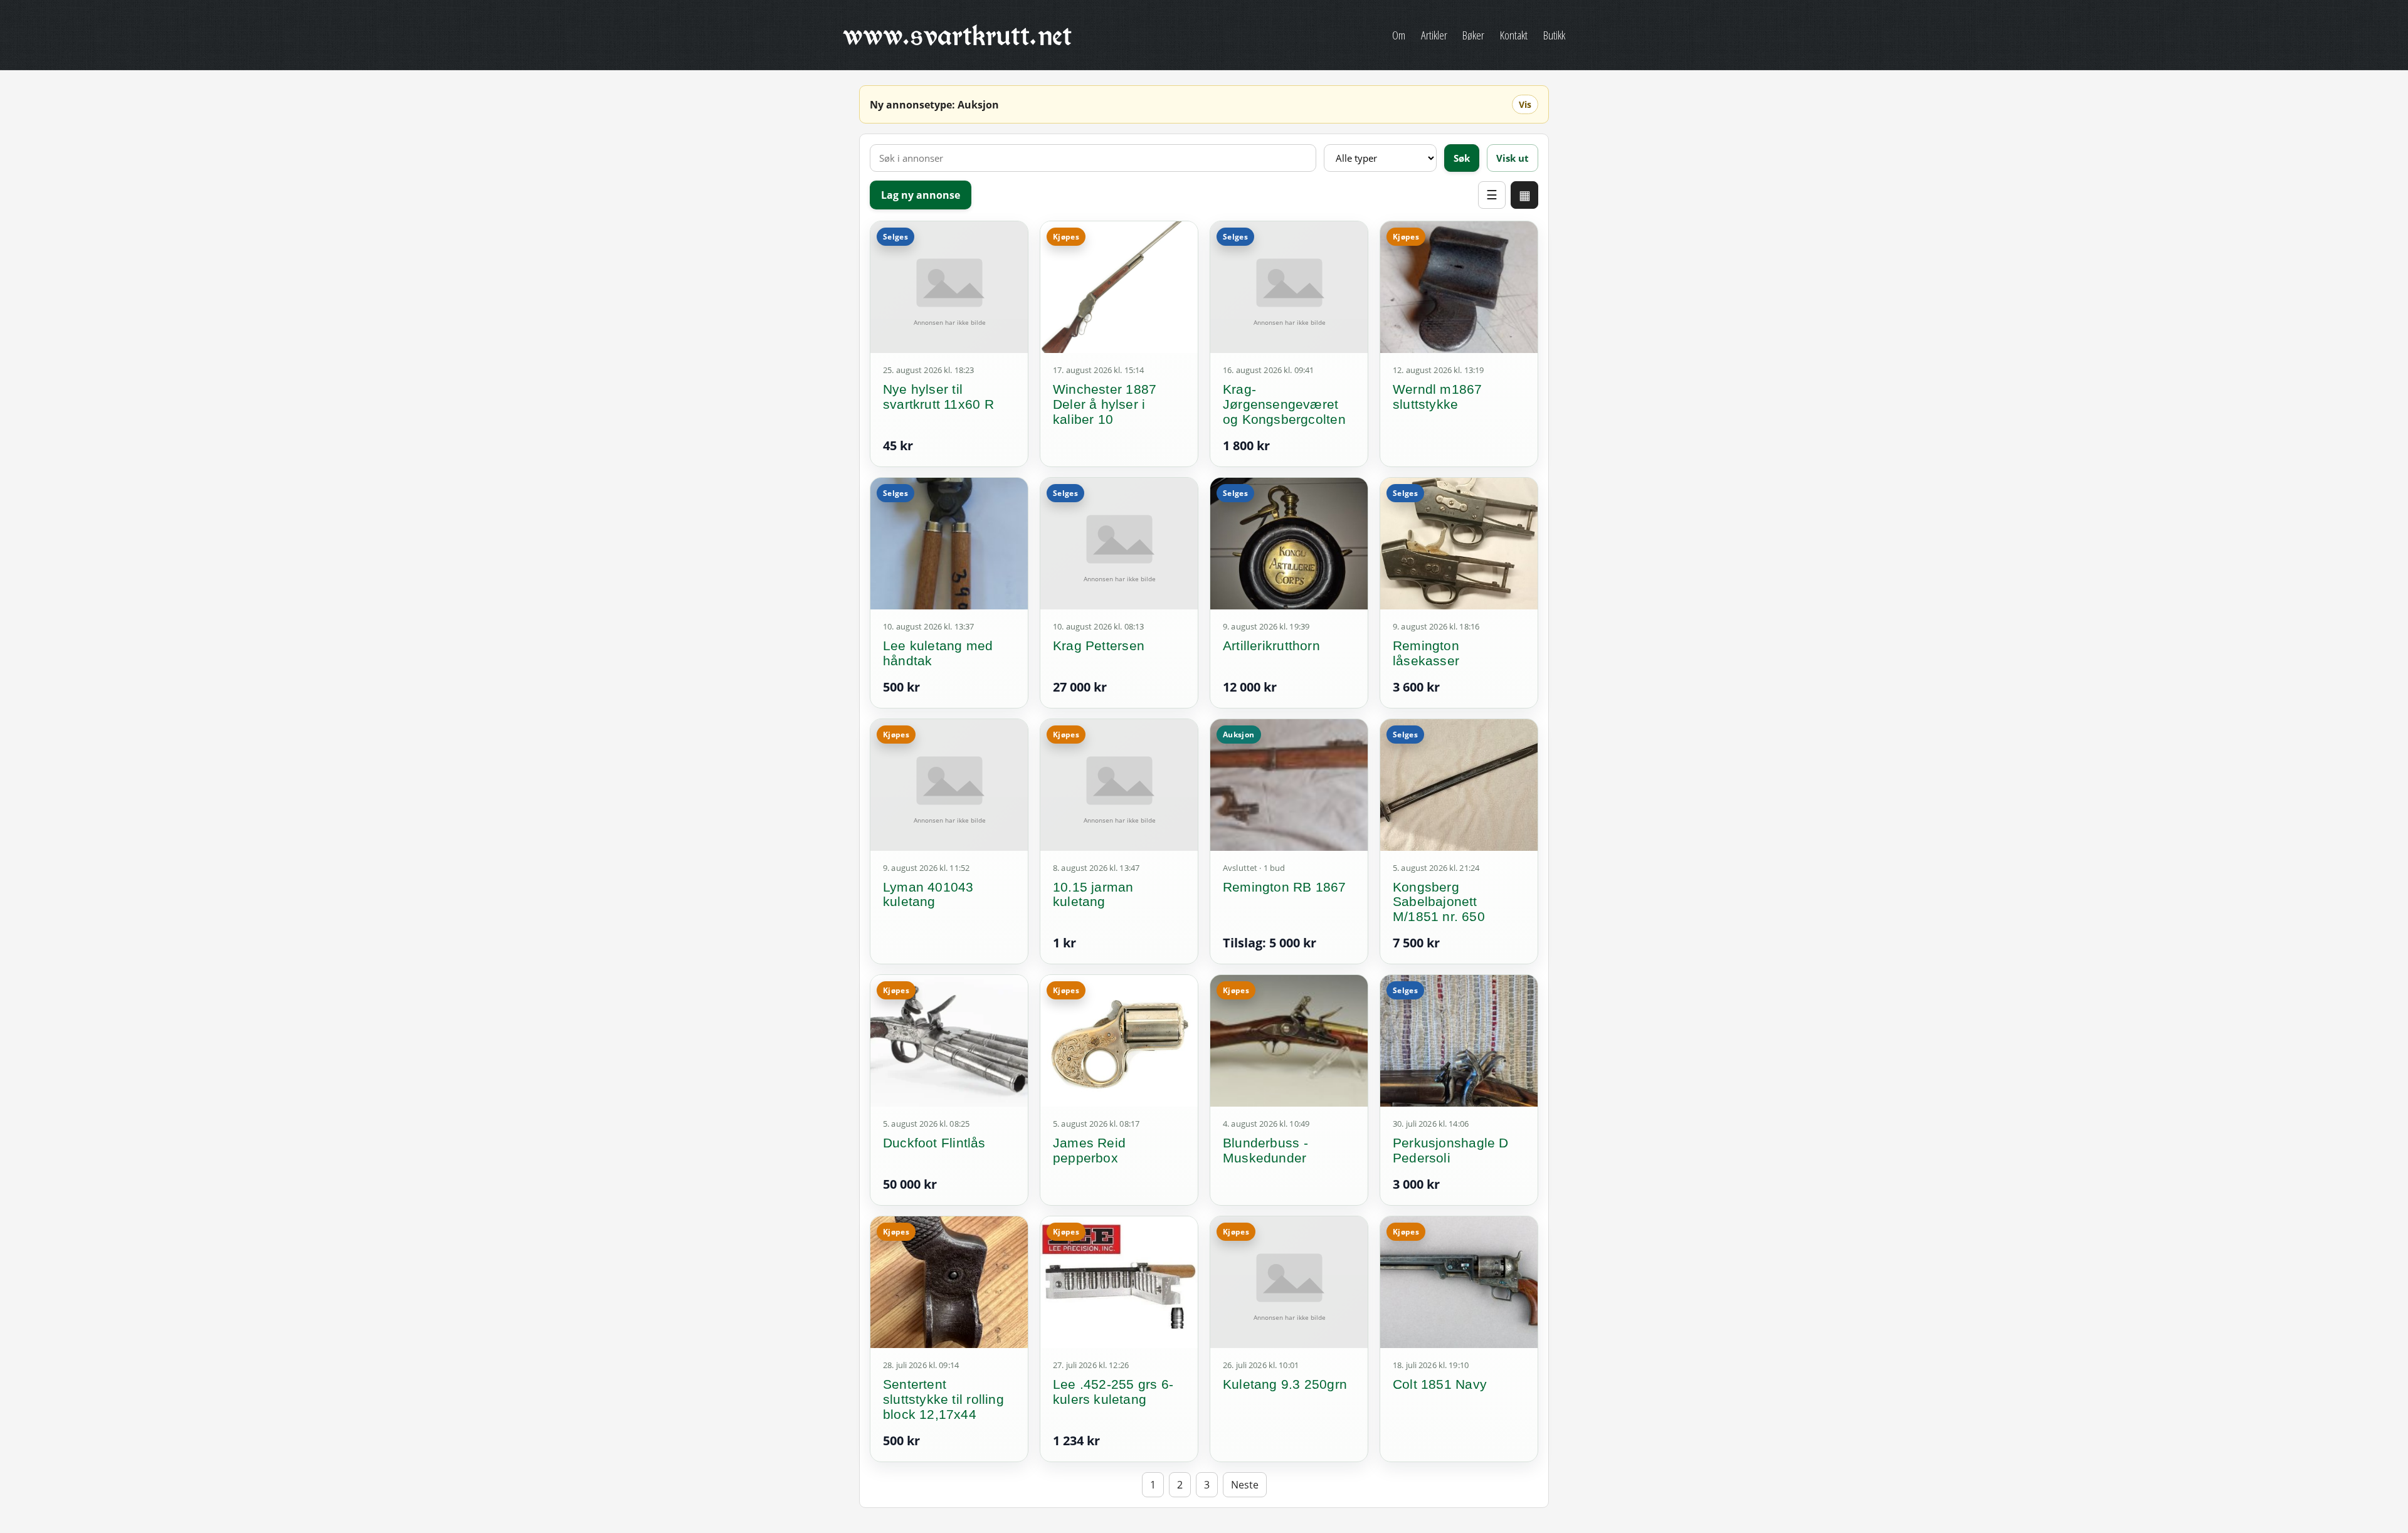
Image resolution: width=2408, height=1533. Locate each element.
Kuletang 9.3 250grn (1285, 1384)
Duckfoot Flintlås (934, 1143)
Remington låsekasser (1426, 653)
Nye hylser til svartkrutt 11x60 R (938, 397)
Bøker (1473, 35)
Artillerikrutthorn (1271, 645)
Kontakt (1514, 35)
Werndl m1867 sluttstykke (1438, 397)
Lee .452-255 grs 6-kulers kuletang (1113, 1392)
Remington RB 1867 (1285, 887)
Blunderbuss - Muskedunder (1265, 1150)
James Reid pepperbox (1089, 1150)
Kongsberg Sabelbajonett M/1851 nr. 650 (1439, 902)
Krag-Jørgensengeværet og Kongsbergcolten (1284, 404)
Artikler (1434, 35)
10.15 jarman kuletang (1093, 894)
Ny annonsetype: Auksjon (934, 105)
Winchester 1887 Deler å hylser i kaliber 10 (1105, 404)
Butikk (1554, 35)
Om (1399, 35)
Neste (1245, 1485)
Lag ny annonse (921, 195)
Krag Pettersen (1099, 645)
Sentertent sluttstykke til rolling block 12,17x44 (943, 1399)
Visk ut (1513, 158)
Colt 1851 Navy (1440, 1384)
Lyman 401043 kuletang (928, 894)
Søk (1462, 158)
